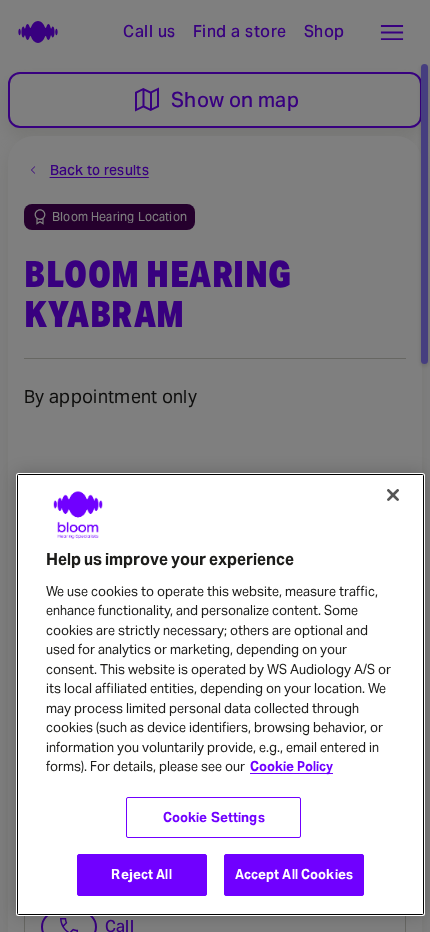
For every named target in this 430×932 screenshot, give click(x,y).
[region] (220, 694)
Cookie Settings (214, 817)
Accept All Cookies (294, 874)
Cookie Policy (291, 766)
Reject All (141, 874)
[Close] (393, 495)
